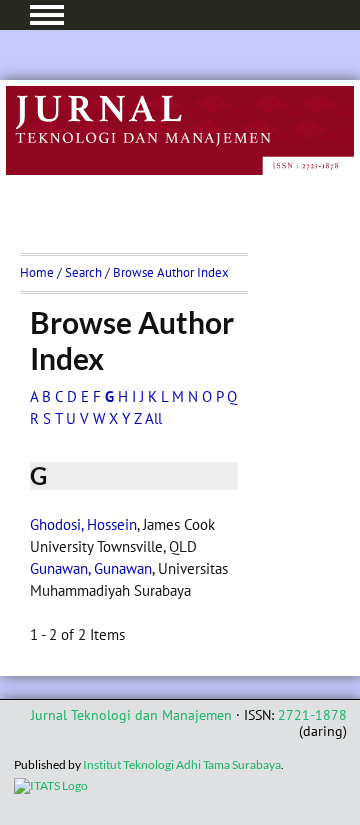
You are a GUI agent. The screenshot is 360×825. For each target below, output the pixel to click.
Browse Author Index (171, 272)
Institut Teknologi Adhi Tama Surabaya (182, 764)
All (153, 418)
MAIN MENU (47, 15)
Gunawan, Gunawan (91, 568)
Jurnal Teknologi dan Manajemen (131, 715)
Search (83, 272)
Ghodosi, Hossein (83, 524)
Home (37, 272)
